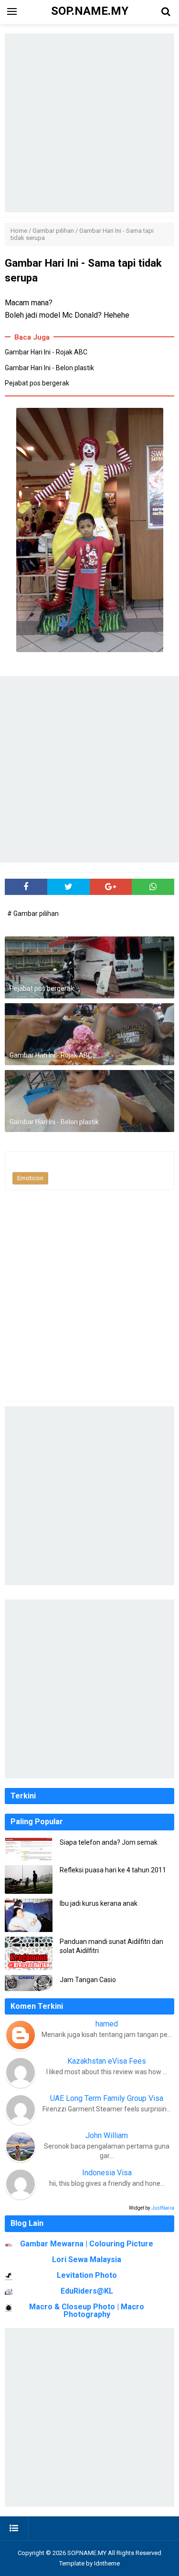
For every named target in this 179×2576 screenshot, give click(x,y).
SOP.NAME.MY (87, 2553)
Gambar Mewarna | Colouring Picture (87, 2244)
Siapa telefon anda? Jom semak (109, 1842)
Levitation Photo (87, 2275)
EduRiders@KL (87, 2291)
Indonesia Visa (107, 2173)
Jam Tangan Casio (88, 1980)
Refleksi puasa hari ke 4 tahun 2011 (113, 1870)
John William (107, 2135)
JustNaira (163, 2208)
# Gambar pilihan (33, 914)
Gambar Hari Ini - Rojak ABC (46, 352)
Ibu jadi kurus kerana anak (99, 1903)
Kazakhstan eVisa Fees (107, 2061)
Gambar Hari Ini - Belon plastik (49, 368)
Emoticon (30, 1178)
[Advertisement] (89, 123)
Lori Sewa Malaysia (87, 2259)
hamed (107, 2024)
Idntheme (107, 2563)
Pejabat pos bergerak (37, 383)
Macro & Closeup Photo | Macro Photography (87, 2311)
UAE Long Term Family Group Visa (107, 2098)
